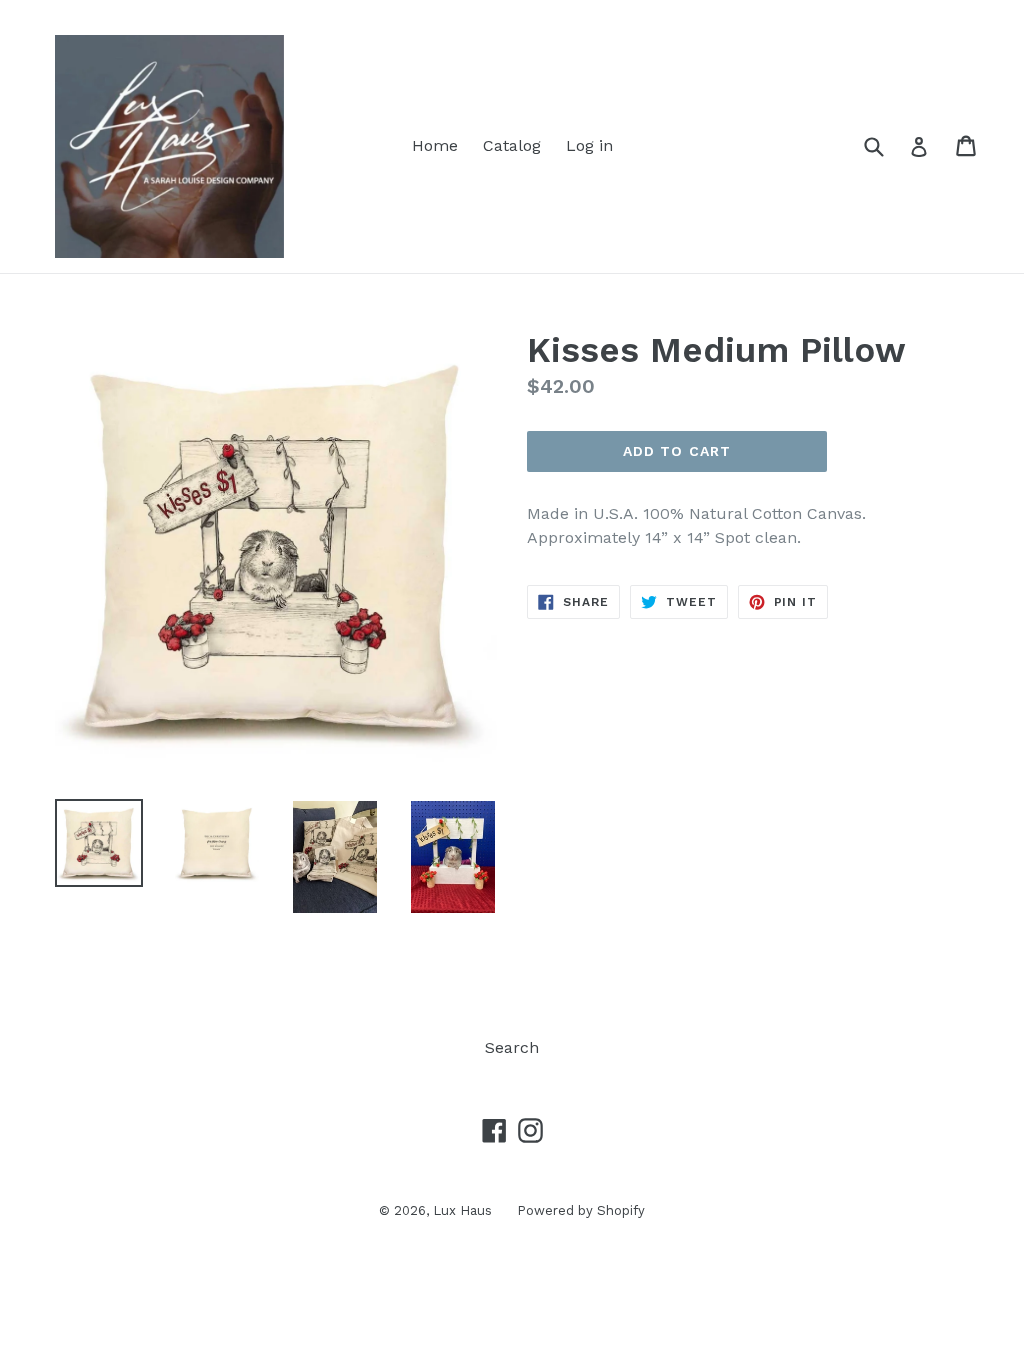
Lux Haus (462, 1210)
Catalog (512, 145)
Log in (589, 145)
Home (435, 145)
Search (512, 1047)
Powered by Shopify (581, 1210)
